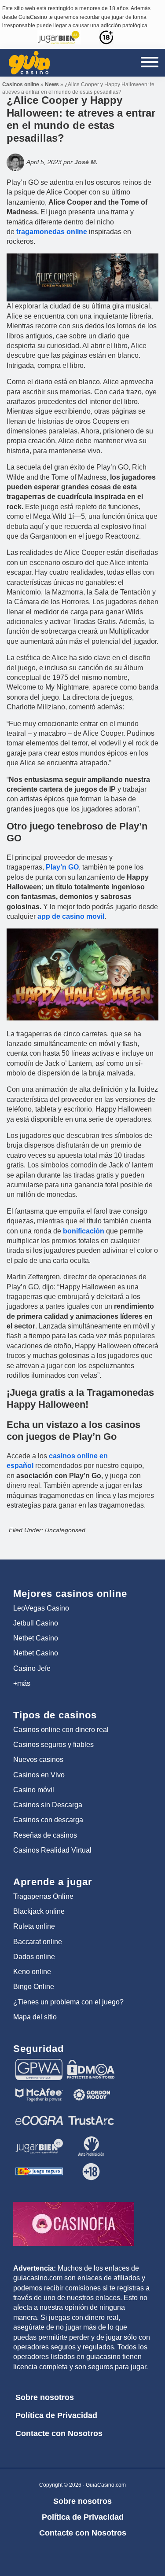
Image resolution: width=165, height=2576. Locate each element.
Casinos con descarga (48, 1820)
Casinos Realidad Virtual (52, 1850)
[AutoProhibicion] (91, 2139)
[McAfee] (39, 2088)
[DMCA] (91, 2063)
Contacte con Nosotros (59, 2433)
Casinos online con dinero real (61, 1730)
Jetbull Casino (36, 1623)
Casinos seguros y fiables (53, 1745)
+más (22, 1683)
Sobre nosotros (45, 2397)
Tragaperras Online (43, 1896)
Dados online (34, 1957)
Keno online (32, 1972)
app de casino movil (71, 916)
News (52, 84)
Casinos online (21, 84)
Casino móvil (34, 1790)
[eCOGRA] (39, 2114)
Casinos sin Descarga (48, 1805)
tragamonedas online (52, 232)
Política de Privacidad (56, 2415)
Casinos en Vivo (39, 1775)
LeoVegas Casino (41, 1608)
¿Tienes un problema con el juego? (68, 2002)
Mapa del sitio (35, 2017)
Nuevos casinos (38, 1760)
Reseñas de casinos (45, 1835)
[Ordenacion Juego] (39, 2165)
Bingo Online (34, 1987)
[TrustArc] (91, 2114)
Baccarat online (38, 1942)
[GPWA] (39, 2063)
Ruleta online (34, 1926)
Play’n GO (62, 867)
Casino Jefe (32, 1668)
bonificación (84, 1231)
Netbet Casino (36, 1638)
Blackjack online (39, 1911)
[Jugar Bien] (39, 2139)
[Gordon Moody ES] (91, 2088)
